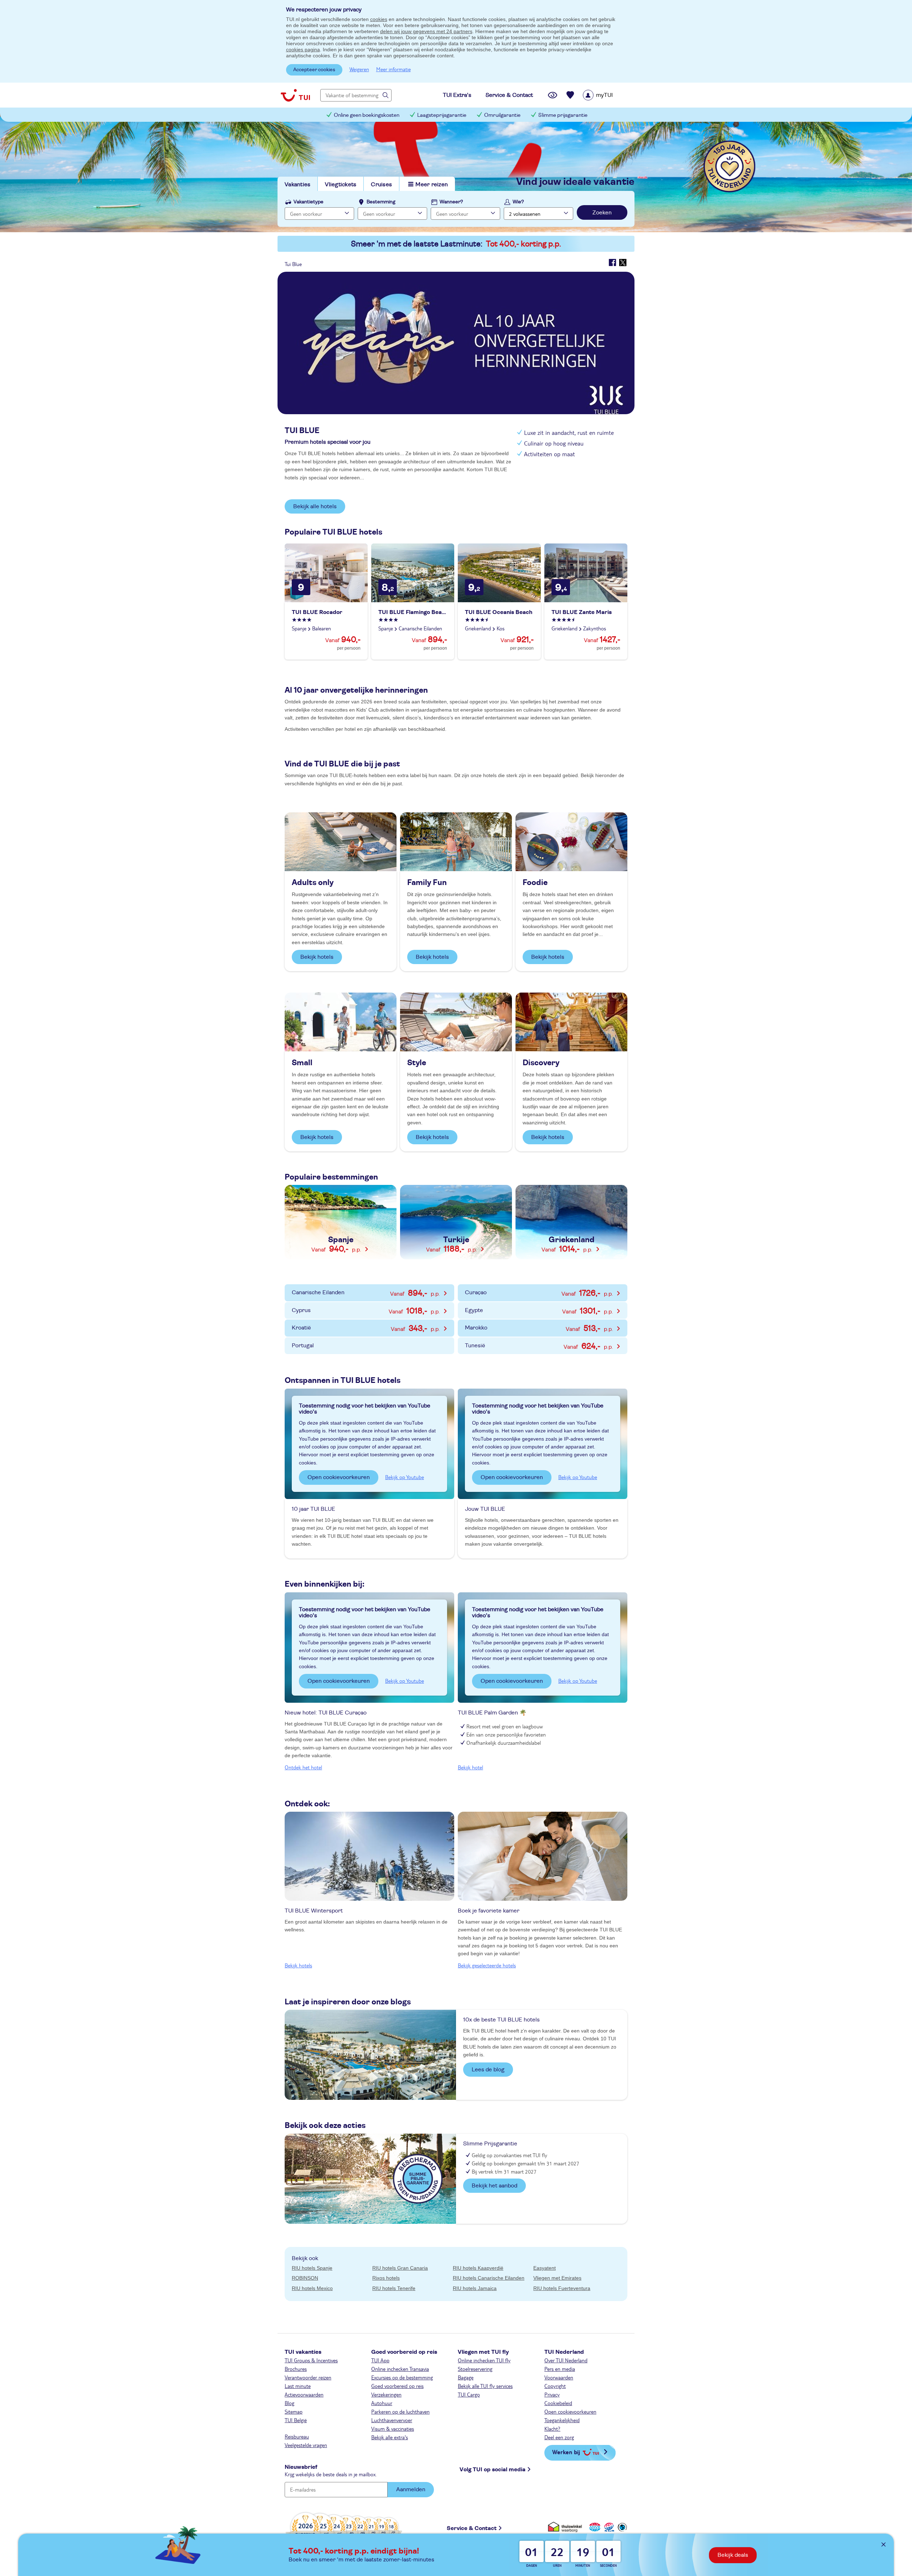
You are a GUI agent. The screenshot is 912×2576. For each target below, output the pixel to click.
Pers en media (560, 2369)
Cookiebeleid (558, 2403)
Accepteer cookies (314, 70)
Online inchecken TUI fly (484, 2360)
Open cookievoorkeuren (339, 1477)
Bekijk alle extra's (390, 2437)
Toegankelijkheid (562, 2420)
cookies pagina (303, 50)
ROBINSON (305, 2278)
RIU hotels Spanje (312, 2268)
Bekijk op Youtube (405, 1477)
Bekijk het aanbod (494, 2186)
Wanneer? (451, 202)
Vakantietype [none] (309, 202)
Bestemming (381, 202)
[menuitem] (607, 95)
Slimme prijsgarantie (563, 115)
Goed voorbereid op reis (397, 2386)
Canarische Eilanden (360, 1293)
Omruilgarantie (502, 115)
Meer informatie (393, 69)
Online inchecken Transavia (400, 2369)
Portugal (303, 1346)
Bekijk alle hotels (315, 506)
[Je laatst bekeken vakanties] (553, 95)
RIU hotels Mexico (312, 2288)
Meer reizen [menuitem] (432, 184)
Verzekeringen (386, 2394)
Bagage (466, 2377)
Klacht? (552, 2429)
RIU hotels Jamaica (475, 2288)
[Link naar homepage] (295, 95)
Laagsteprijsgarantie (442, 115)
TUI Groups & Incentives (311, 2360)
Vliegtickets (341, 184)
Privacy (552, 2394)
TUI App (380, 2360)
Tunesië (533, 1346)
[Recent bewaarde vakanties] (570, 95)
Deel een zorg (559, 2437)
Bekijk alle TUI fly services (485, 2386)
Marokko (533, 1328)
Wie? (518, 202)
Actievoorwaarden (304, 2394)
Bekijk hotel (470, 1767)
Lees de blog (488, 2070)
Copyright (555, 2386)
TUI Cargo (469, 2394)
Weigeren (359, 69)
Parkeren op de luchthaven (400, 2411)
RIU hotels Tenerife (394, 2288)
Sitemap (294, 2411)
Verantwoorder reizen (308, 2377)
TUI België (296, 2420)
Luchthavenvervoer (392, 2420)
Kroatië (360, 1328)
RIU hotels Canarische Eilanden (489, 2278)
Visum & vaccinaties (393, 2429)
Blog (289, 2403)
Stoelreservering (475, 2369)
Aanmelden (411, 2489)
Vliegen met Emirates (557, 2278)
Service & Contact (472, 2528)
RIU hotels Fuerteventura (562, 2288)
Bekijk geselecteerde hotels (487, 1965)
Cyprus (360, 1311)
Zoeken (602, 213)
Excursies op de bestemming (402, 2377)
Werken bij (566, 2452)
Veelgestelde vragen (306, 2445)
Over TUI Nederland (566, 2360)
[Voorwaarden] (608, 2527)
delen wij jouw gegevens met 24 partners (426, 31)
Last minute (298, 2386)
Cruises (381, 184)
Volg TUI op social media (493, 2470)
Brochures (296, 2369)
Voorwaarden (559, 2377)
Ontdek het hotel (303, 1767)
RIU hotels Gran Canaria (400, 2268)
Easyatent (545, 2268)
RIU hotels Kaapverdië (478, 2268)
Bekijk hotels (317, 957)
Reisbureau (297, 2436)
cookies (379, 19)
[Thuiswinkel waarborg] (566, 2527)
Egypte (533, 1311)
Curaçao (533, 1293)
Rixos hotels (386, 2278)
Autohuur (382, 2403)
